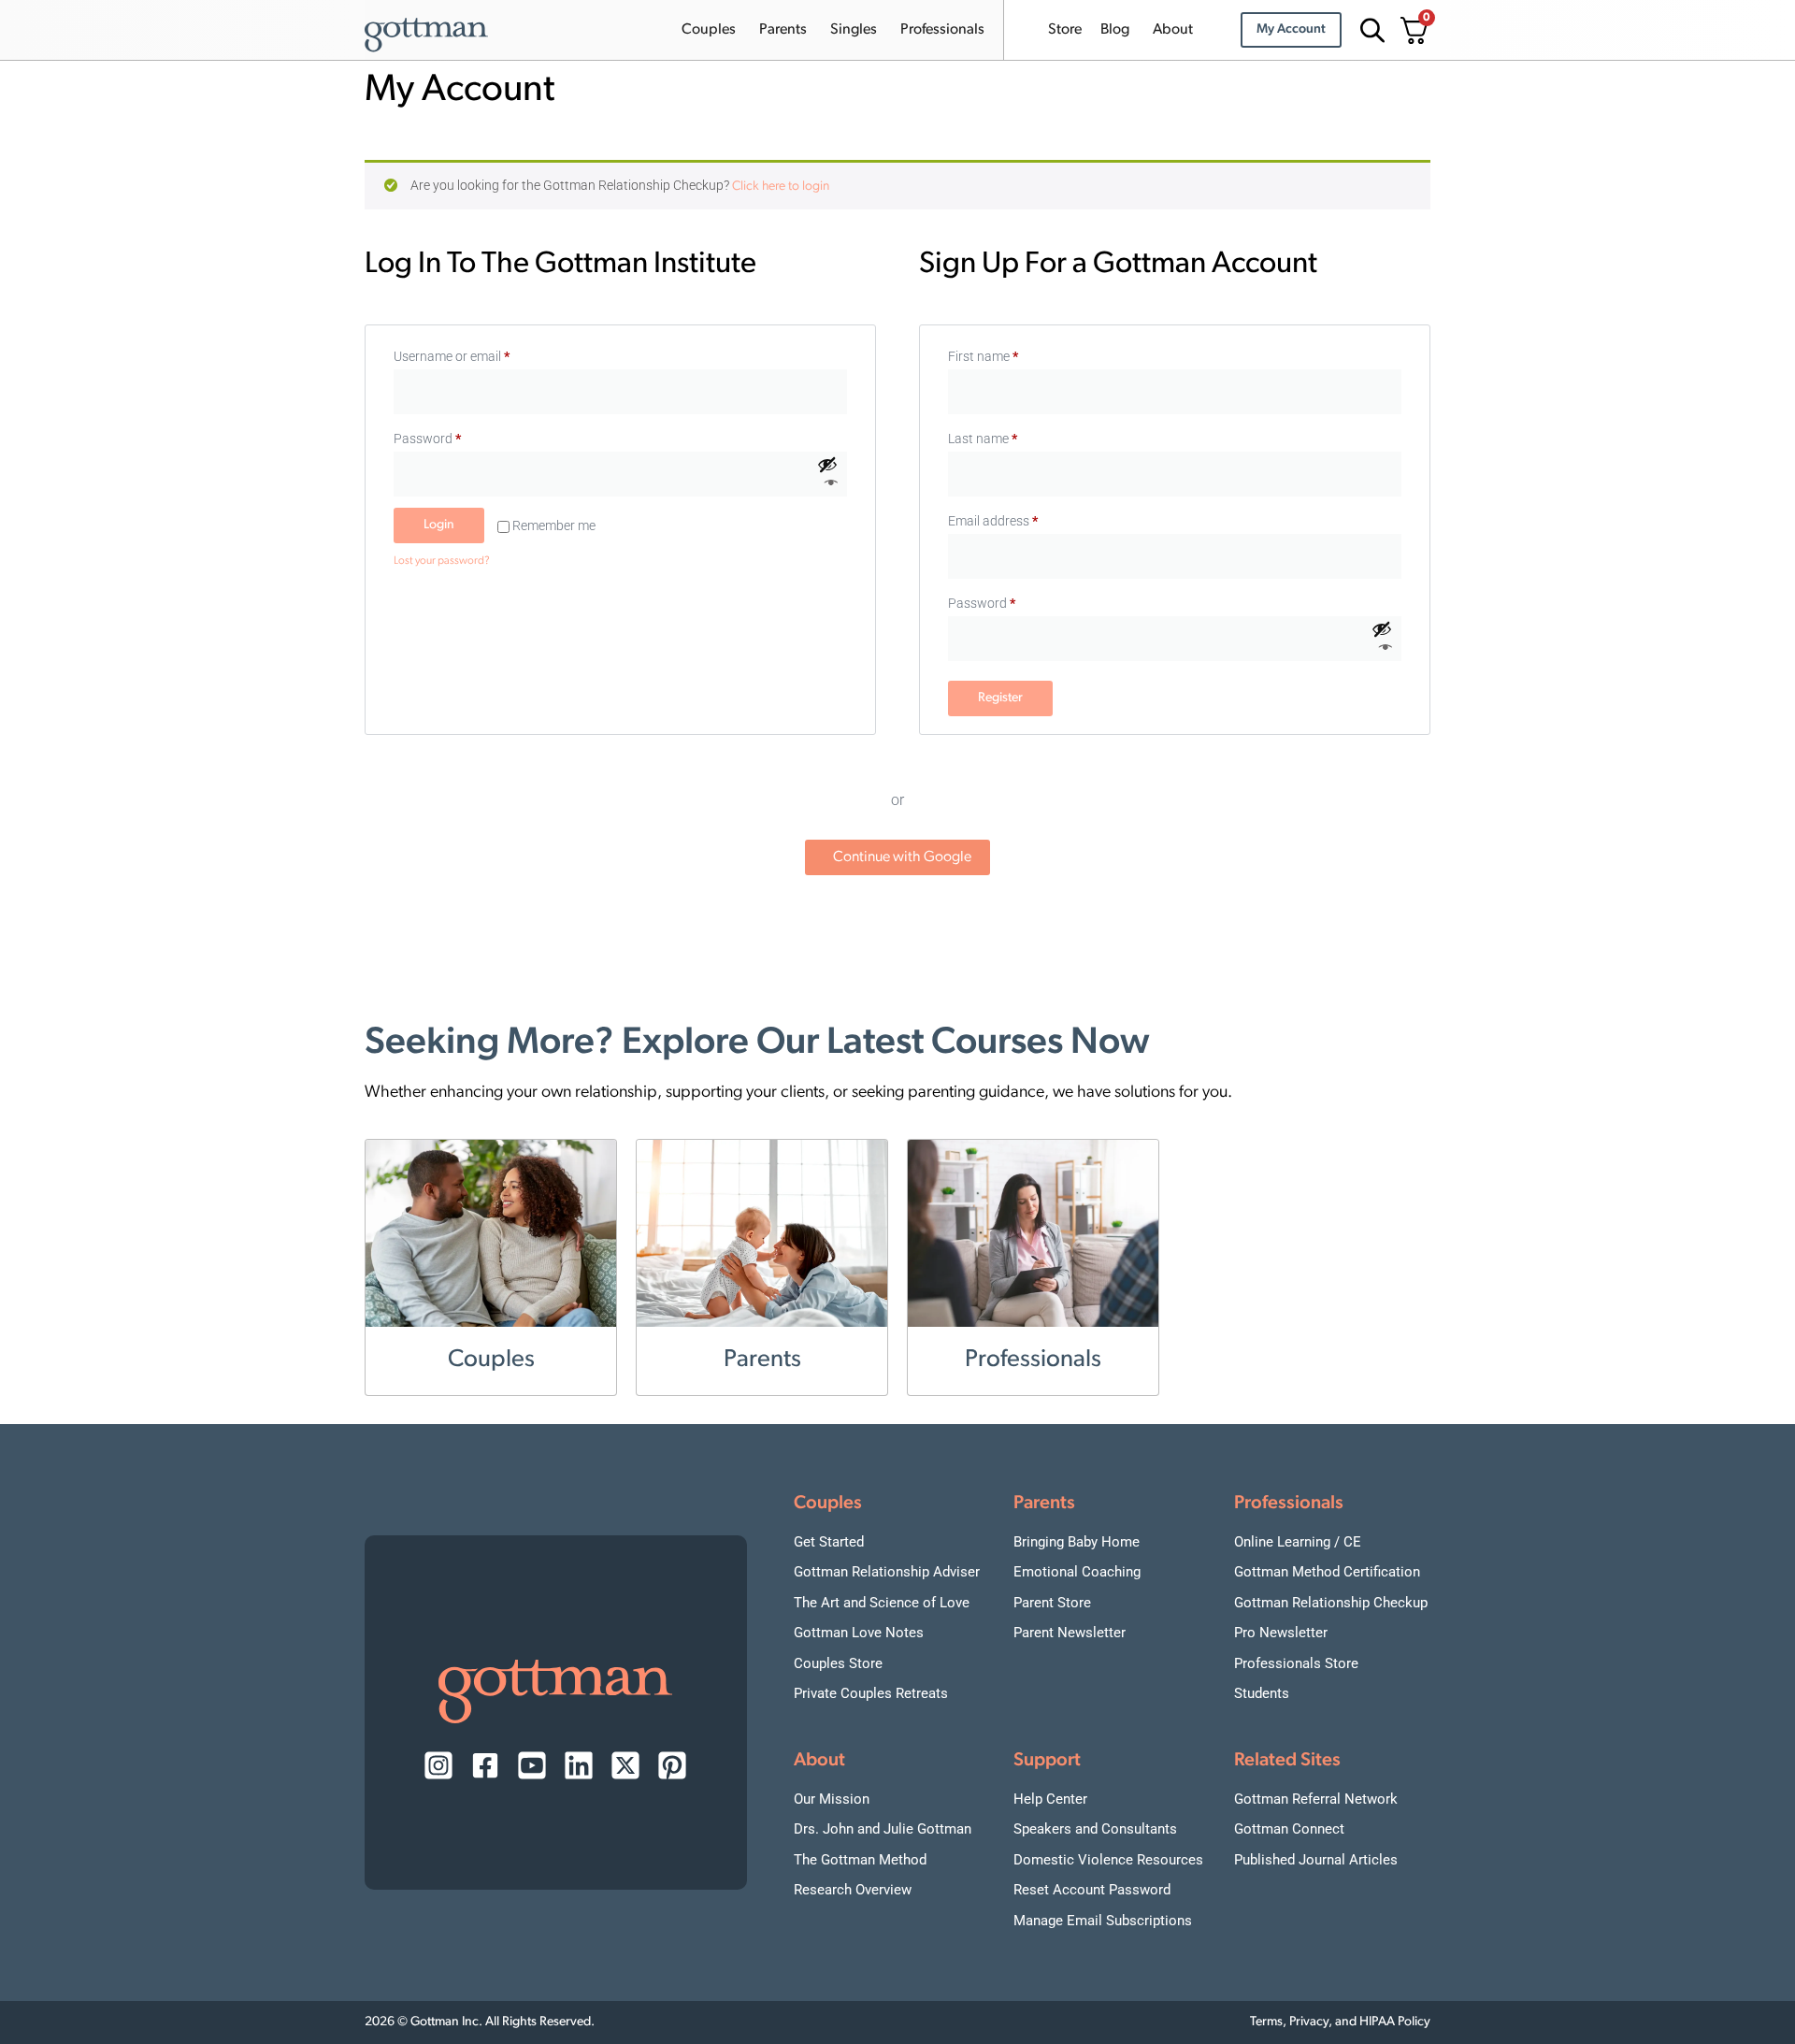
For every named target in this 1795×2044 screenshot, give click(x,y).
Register (1000, 698)
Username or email (477, 353)
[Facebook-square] (485, 1765)
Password (452, 436)
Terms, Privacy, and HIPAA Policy (1340, 2022)
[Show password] (828, 475)
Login (439, 525)
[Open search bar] (1370, 30)
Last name (983, 439)
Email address (993, 521)
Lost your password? (442, 561)
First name (983, 356)
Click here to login (781, 187)
